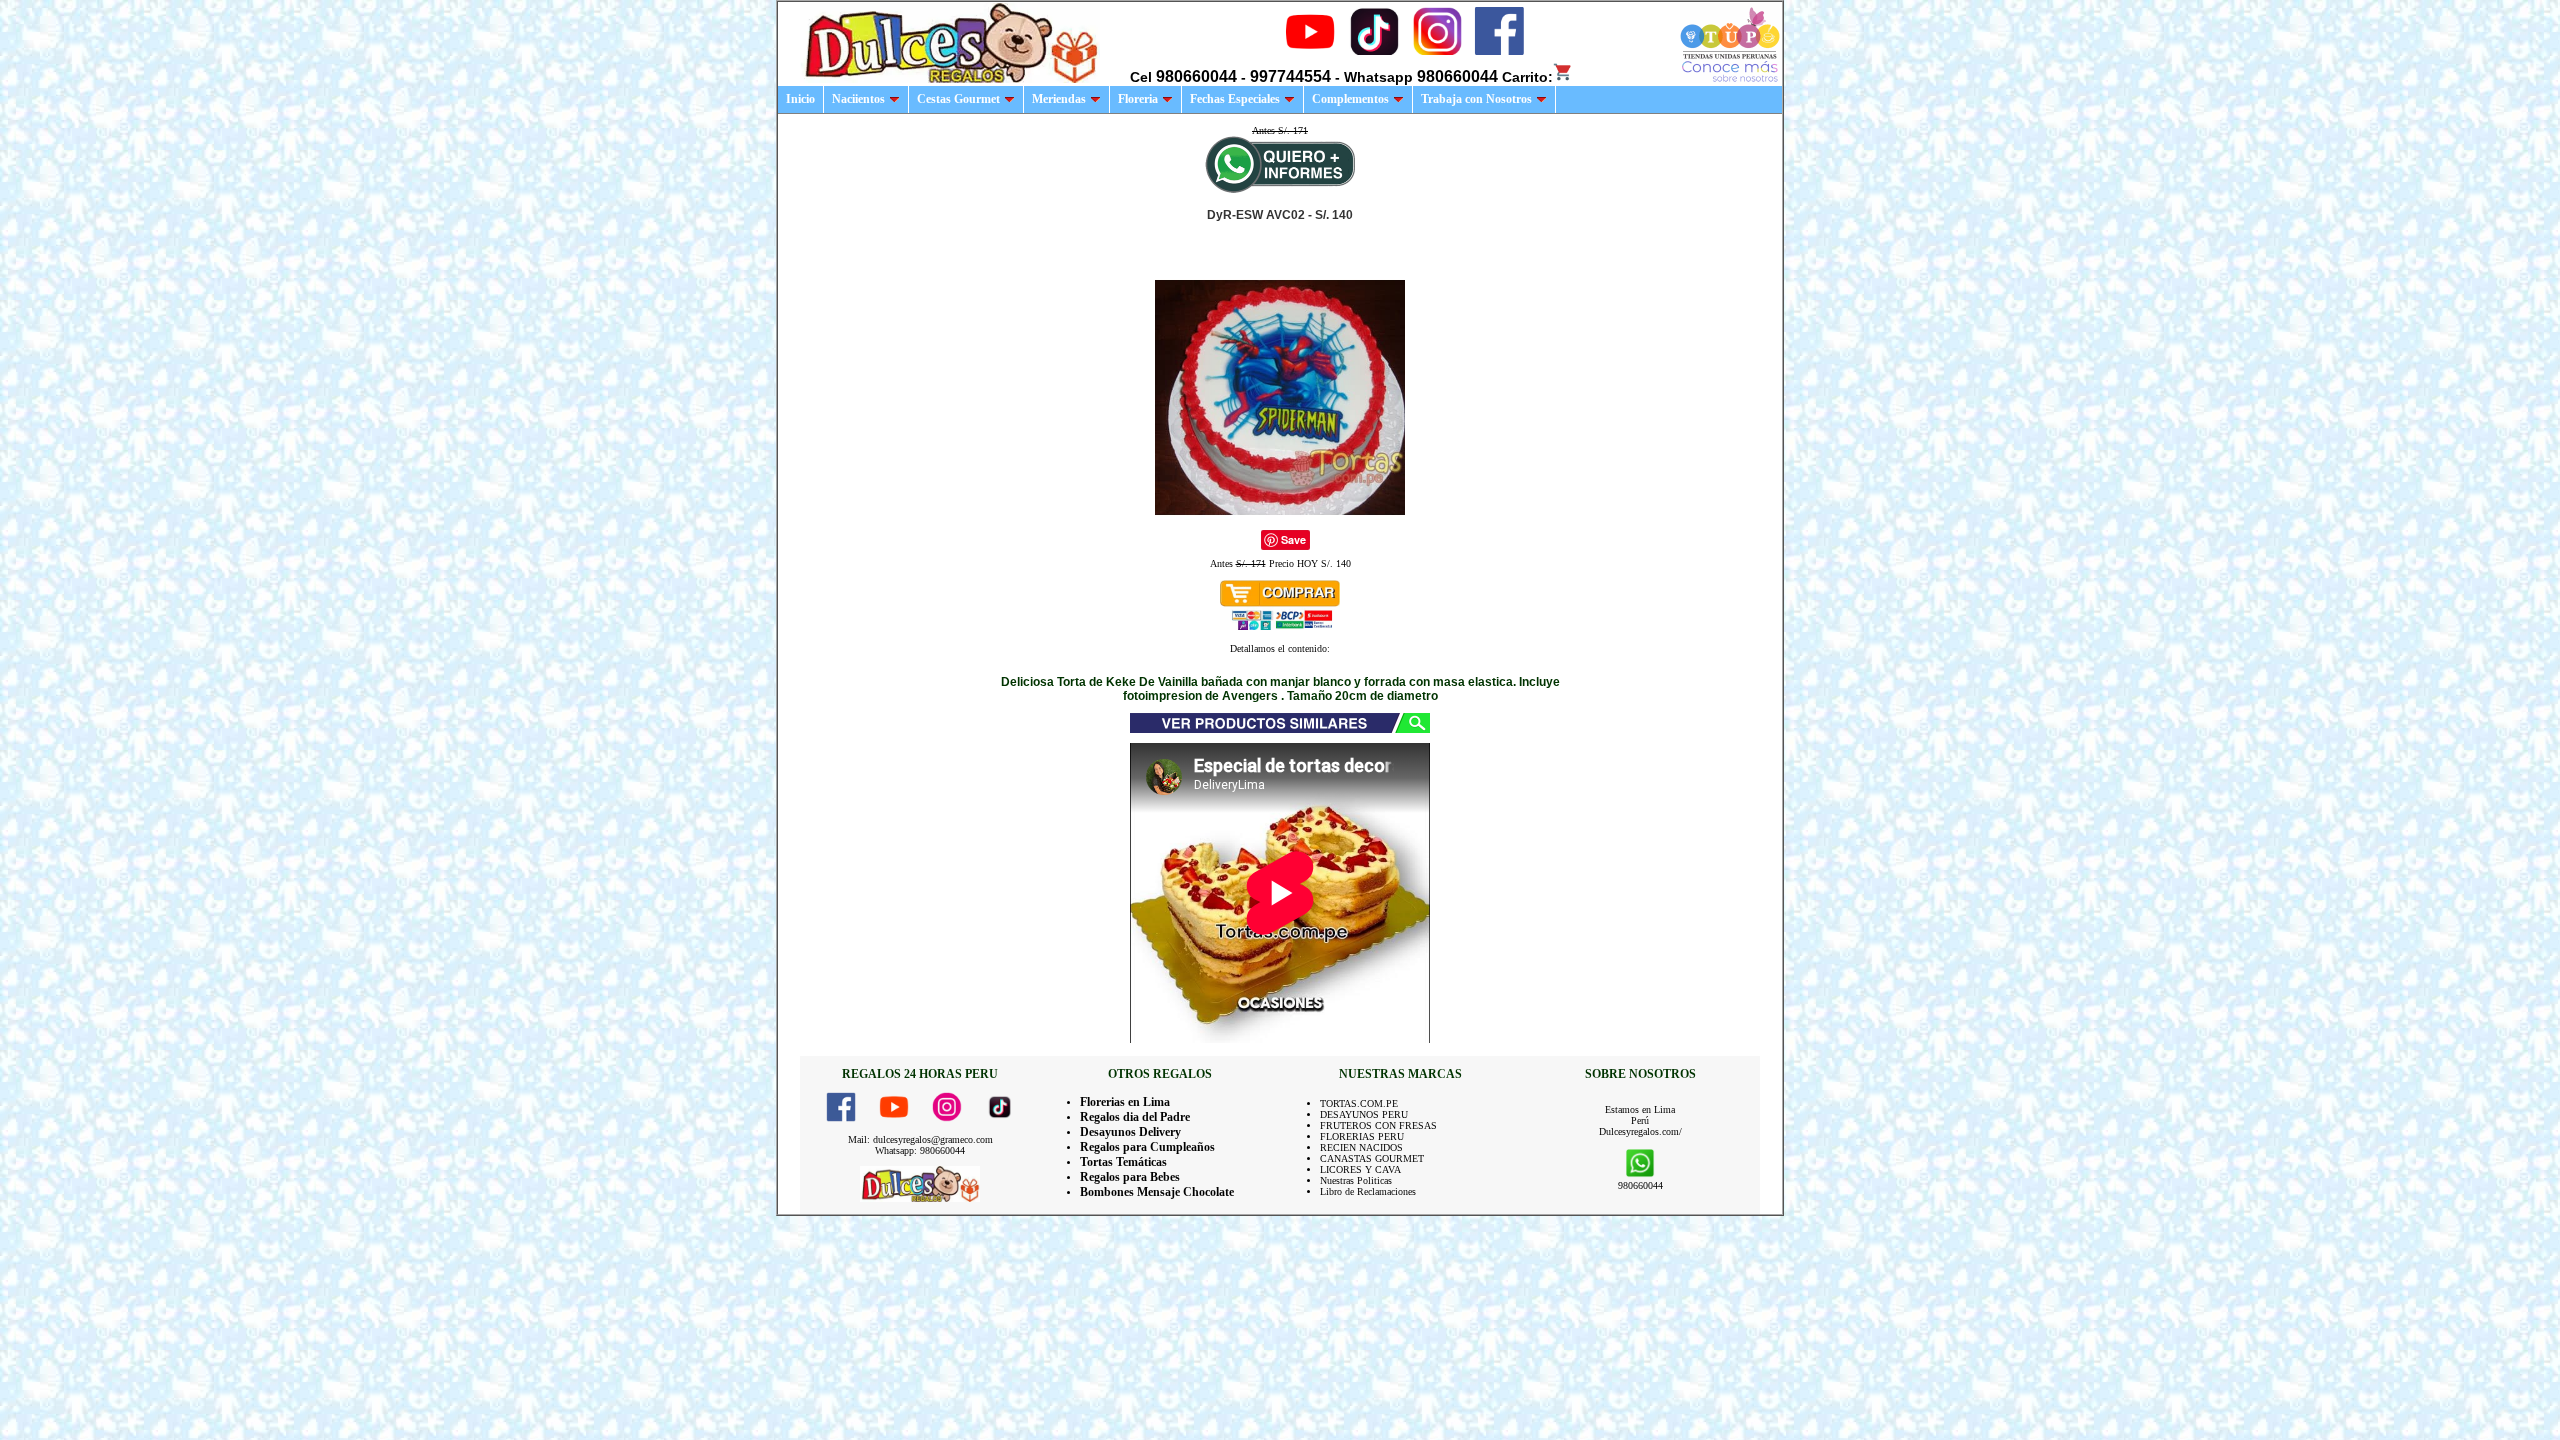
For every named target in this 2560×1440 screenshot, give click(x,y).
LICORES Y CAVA (1360, 1169)
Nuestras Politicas (1356, 1180)
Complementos (1350, 99)
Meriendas (1059, 99)
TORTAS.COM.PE (1359, 1103)
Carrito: (1527, 77)
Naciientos (858, 99)
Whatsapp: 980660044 (920, 1150)
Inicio (800, 99)
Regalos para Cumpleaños (1147, 1147)
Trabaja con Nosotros (1476, 99)
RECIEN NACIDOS (1361, 1147)
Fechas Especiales (1235, 99)
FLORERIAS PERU (1362, 1136)
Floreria (1138, 99)
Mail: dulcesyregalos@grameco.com (920, 1139)
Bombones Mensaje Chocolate (1157, 1192)
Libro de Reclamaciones (1368, 1191)
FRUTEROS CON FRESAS (1378, 1125)
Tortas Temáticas (1123, 1162)
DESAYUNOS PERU (1364, 1114)
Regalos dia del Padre (1135, 1117)
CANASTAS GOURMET (1372, 1158)
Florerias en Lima (1125, 1102)
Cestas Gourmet (958, 99)
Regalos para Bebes (1130, 1177)
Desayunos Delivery (1130, 1132)
